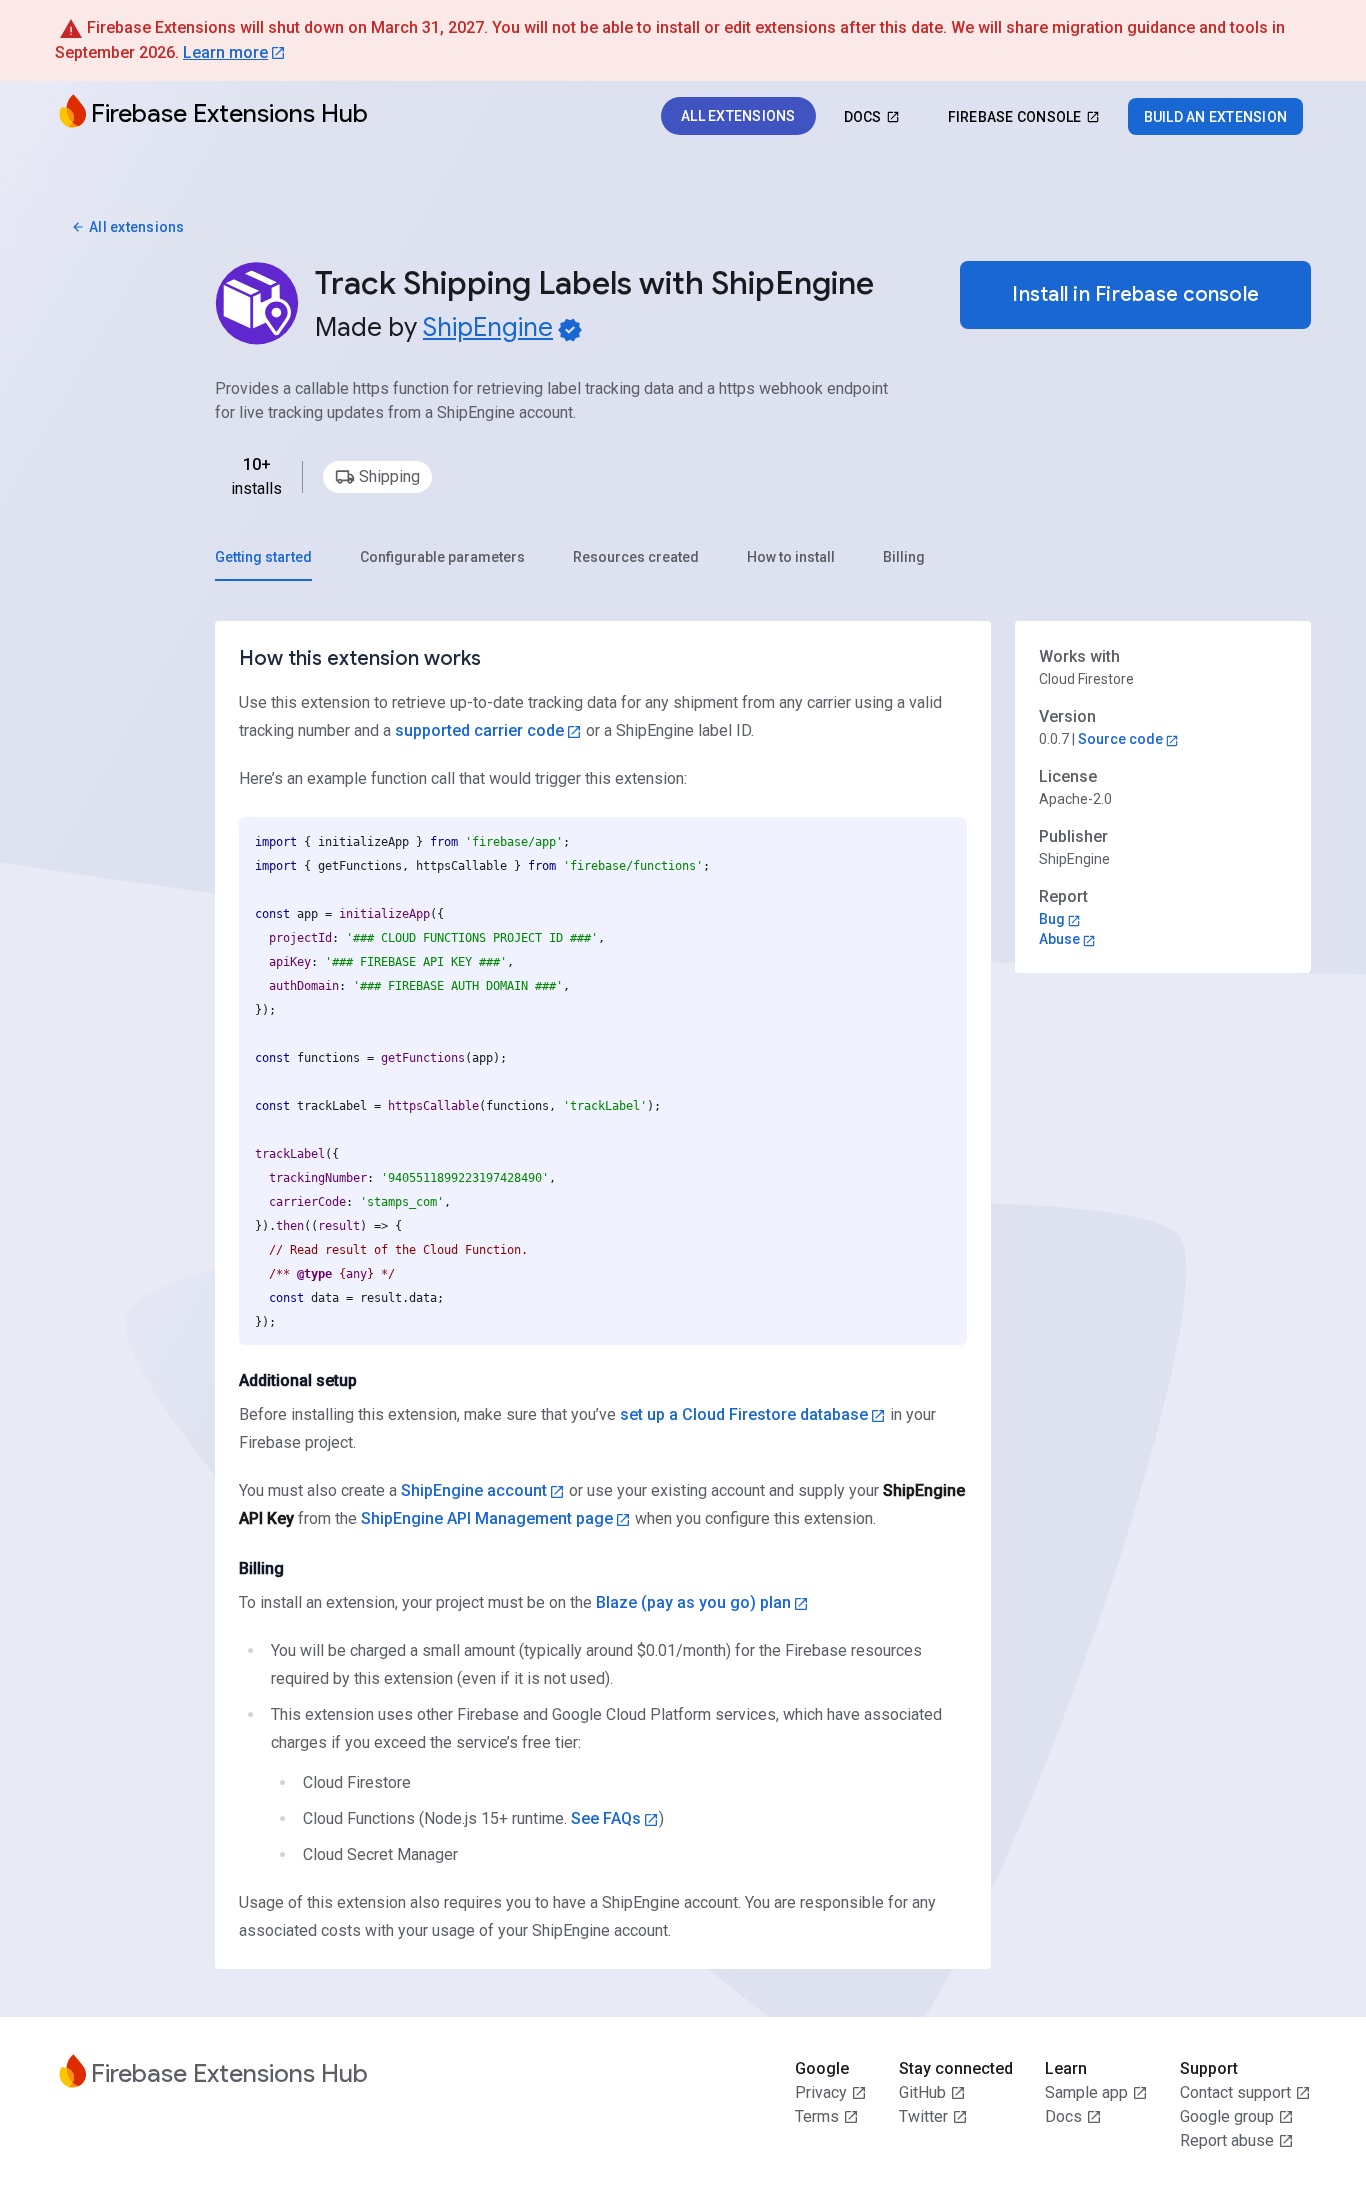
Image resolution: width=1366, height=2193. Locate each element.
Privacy (821, 2092)
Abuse (1059, 939)
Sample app (1086, 2092)
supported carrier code (479, 730)
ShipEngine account (474, 1490)
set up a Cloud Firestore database (744, 1414)
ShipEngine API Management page (487, 1518)
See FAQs (606, 1818)
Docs (1063, 2116)
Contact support (1235, 2092)
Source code (1120, 739)
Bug (1052, 919)
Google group (1227, 2116)
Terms (817, 2116)
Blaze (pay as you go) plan (693, 1602)
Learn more (225, 52)
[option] (377, 477)
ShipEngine (488, 327)
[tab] (263, 557)
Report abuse (1227, 2140)
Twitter (923, 2116)
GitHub (922, 2092)
